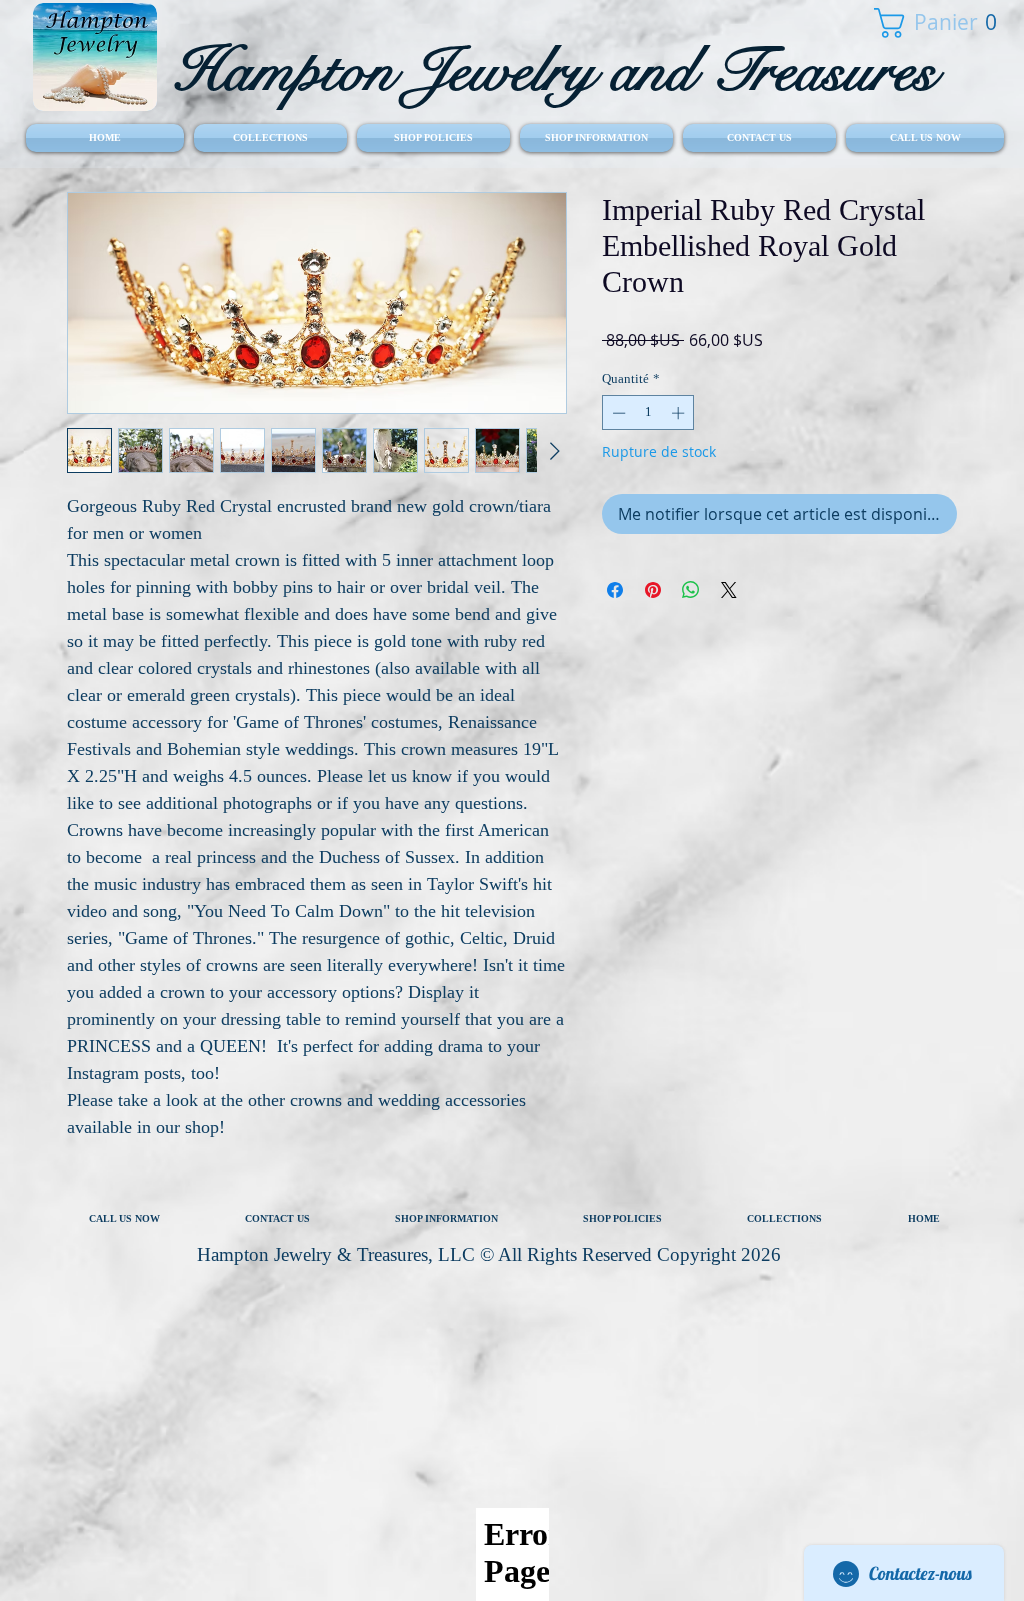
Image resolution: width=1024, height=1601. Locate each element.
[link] (931, 23)
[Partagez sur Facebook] (615, 590)
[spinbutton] (648, 413)
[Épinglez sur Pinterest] (653, 590)
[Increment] (680, 413)
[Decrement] (617, 413)
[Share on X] (729, 590)
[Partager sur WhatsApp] (691, 590)
